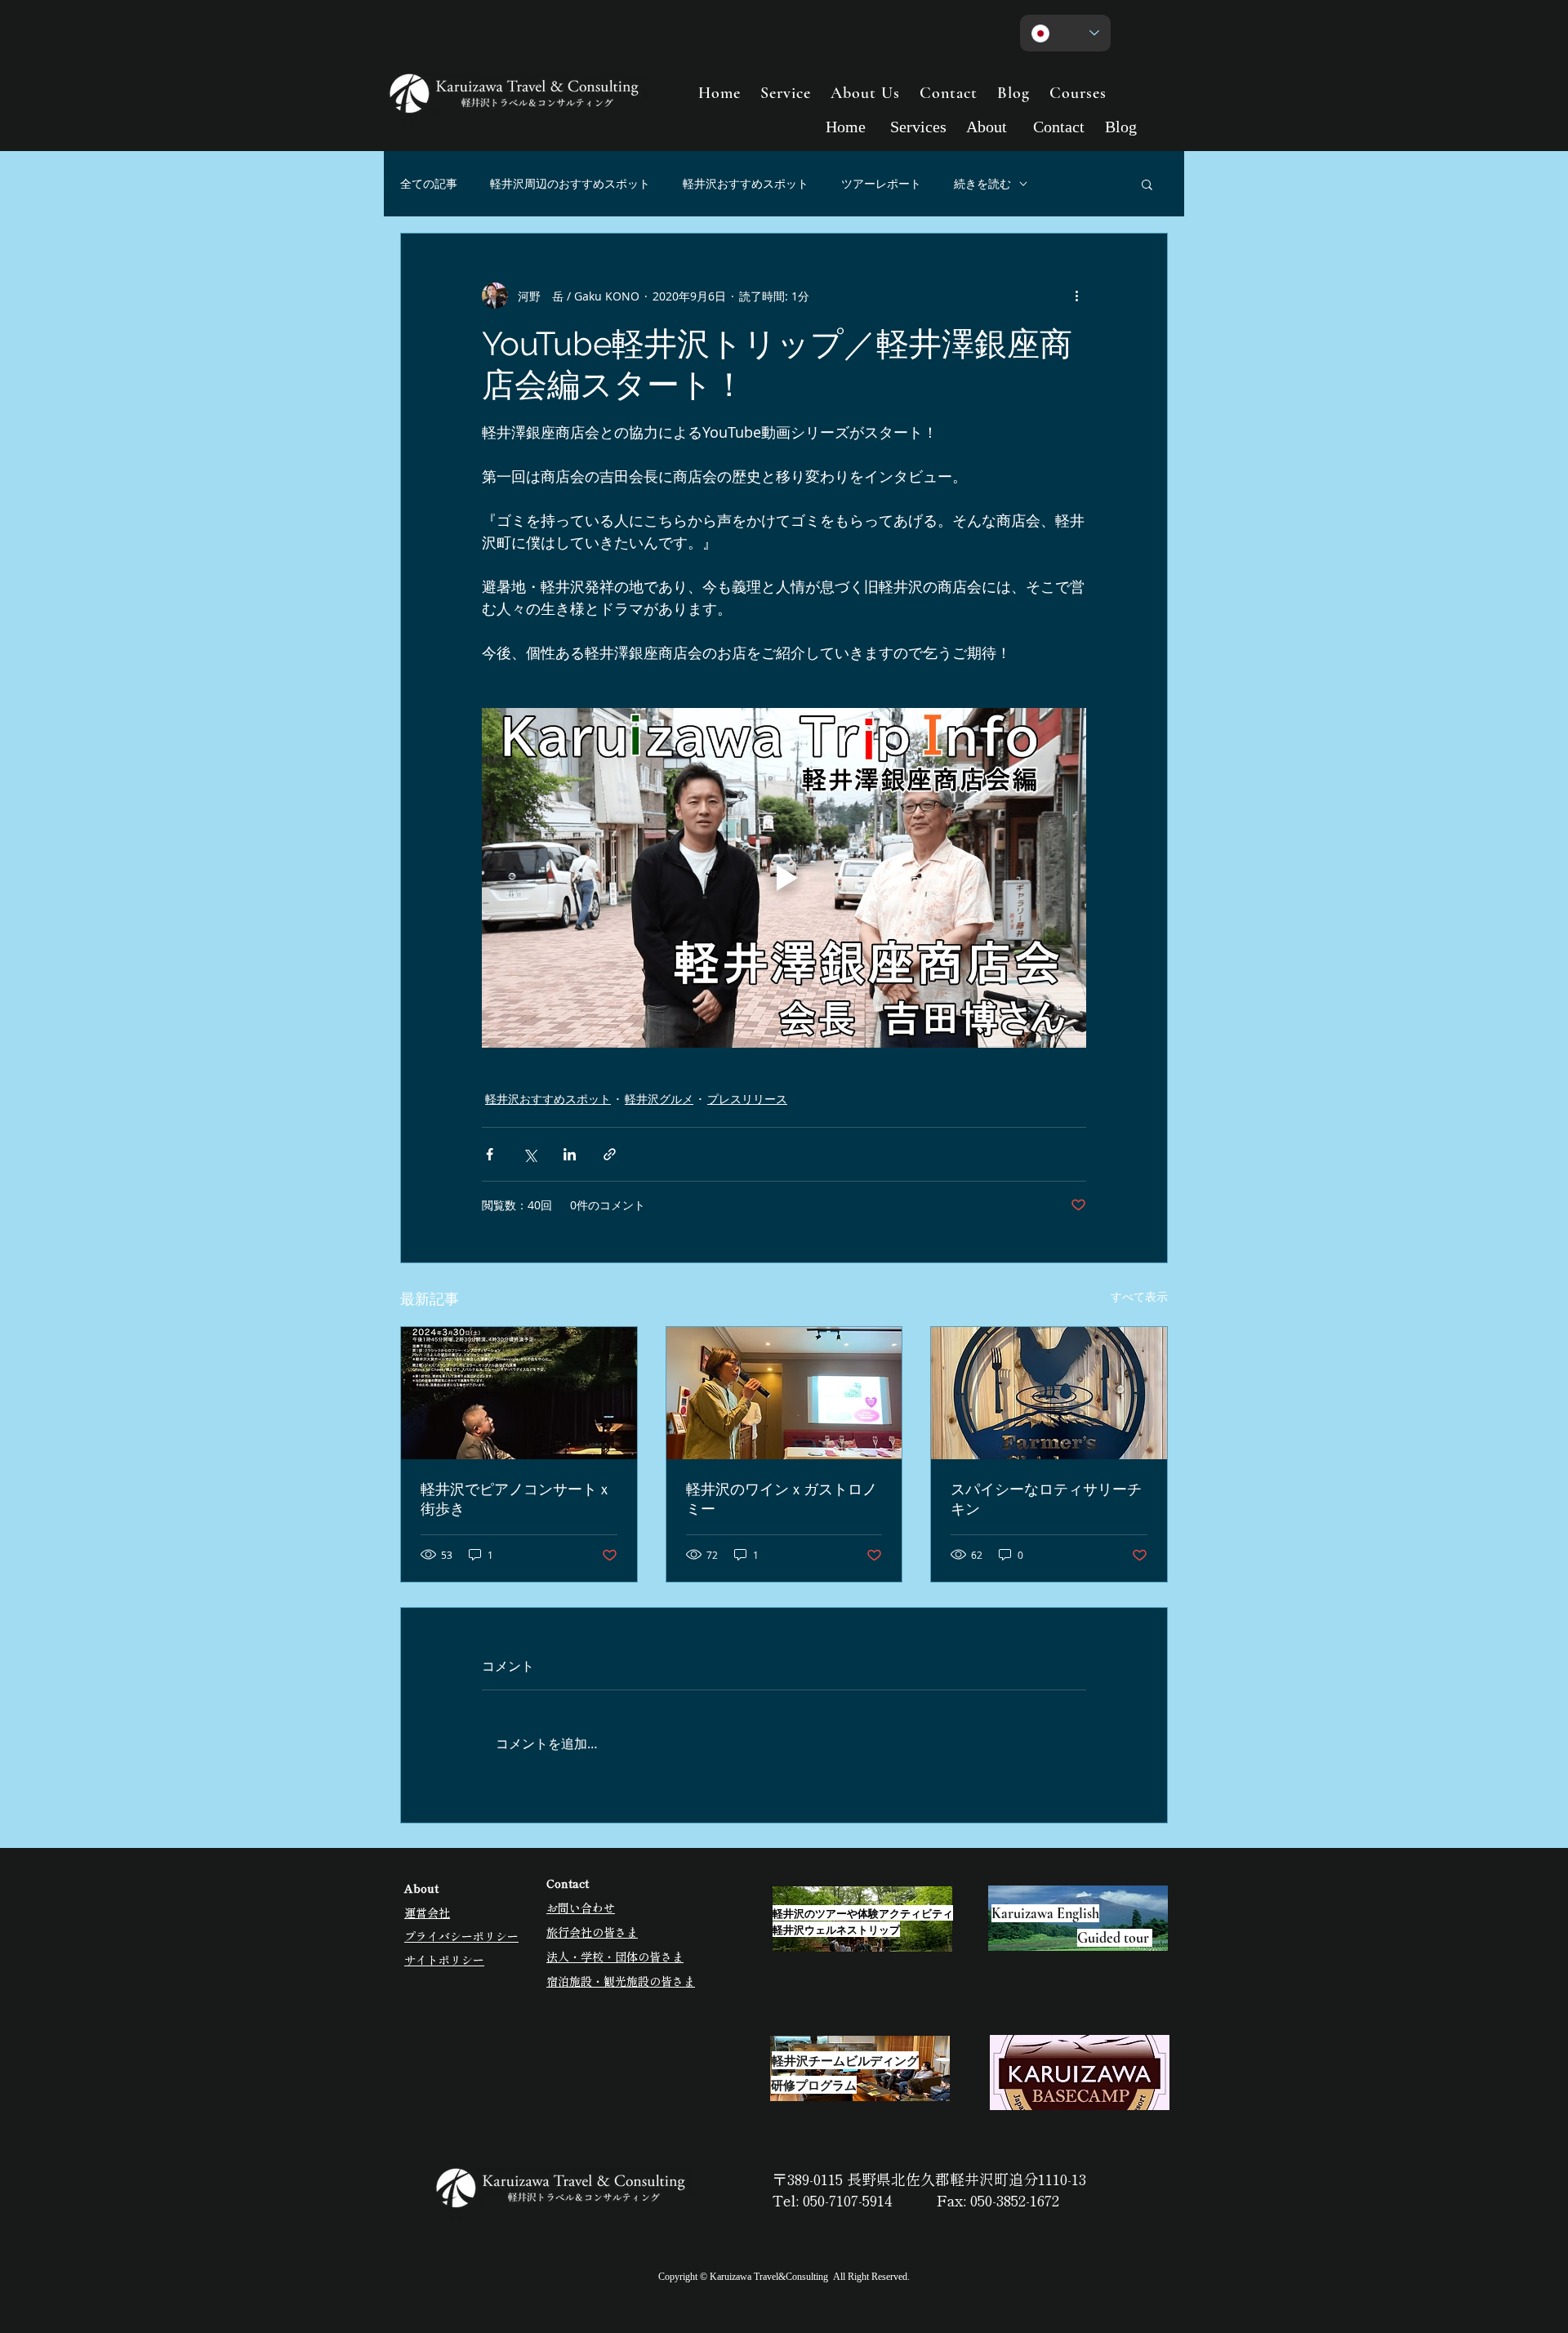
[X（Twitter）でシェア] (530, 1154)
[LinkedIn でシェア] (570, 1154)
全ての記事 (429, 183)
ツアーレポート (881, 183)
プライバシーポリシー (461, 1936)
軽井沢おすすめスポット (746, 183)
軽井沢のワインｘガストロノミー (782, 1499)
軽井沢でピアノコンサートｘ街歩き (516, 1499)
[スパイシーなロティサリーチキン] (1049, 1393)
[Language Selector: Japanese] (1065, 33)
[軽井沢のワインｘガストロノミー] (784, 1393)
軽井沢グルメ (659, 1099)
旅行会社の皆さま (592, 1932)
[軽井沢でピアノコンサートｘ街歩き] (519, 1393)
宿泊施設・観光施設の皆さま (621, 1981)
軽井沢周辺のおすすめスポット (570, 183)
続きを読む (982, 183)
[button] (1147, 184)
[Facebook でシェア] (490, 1154)
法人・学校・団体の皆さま (615, 1957)
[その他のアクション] (1076, 296)
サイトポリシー (444, 1960)
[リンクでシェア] (610, 1154)
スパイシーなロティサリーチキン (1046, 1499)
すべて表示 (1139, 1296)
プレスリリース (747, 1099)
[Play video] (784, 878)
